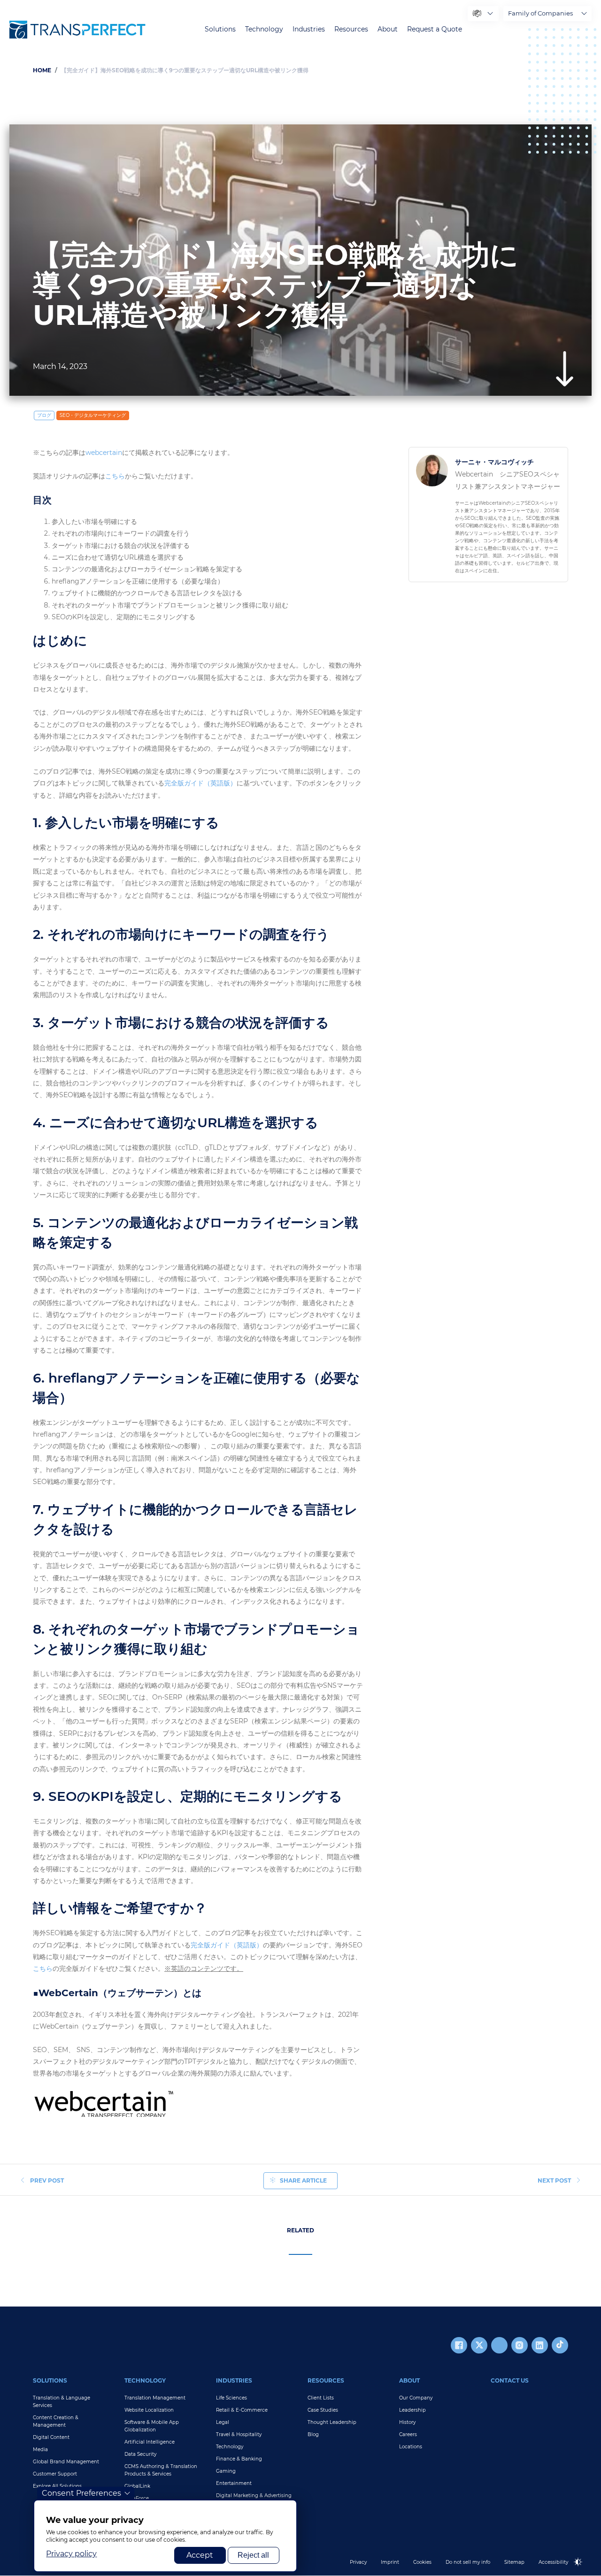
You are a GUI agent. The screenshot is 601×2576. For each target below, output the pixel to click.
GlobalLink (137, 2486)
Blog (313, 2434)
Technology (264, 29)
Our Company (416, 2398)
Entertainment (234, 2483)
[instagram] (520, 2345)
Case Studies (323, 2410)
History (407, 2422)
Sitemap (514, 2562)
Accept (200, 2555)
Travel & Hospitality (239, 2434)
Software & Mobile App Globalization (152, 2426)
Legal (223, 2422)
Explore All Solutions (57, 2486)
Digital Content (51, 2437)
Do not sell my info (468, 2562)
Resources (351, 29)
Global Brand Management (66, 2462)
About (388, 29)
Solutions (220, 29)
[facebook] (459, 2345)
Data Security (140, 2454)
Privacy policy (71, 2554)
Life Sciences (231, 2398)
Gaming (226, 2471)
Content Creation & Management (56, 2421)
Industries (309, 29)
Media (40, 2449)
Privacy (358, 2562)
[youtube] (499, 2345)
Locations (411, 2447)
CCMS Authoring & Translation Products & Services (161, 2470)
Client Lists (321, 2398)
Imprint (390, 2562)
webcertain (104, 453)
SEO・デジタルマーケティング (93, 415)
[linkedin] (540, 2345)
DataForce (137, 2498)
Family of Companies (540, 13)
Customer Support (55, 2474)
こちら (115, 476)
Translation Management (155, 2398)
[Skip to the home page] (77, 30)
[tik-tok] (560, 2345)
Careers (408, 2434)
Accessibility (553, 2562)
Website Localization (149, 2410)
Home (42, 70)
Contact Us (510, 2380)
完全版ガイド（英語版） (200, 783)
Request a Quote (435, 29)
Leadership (412, 2410)
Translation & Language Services (62, 2402)
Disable (583, 2570)
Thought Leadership (332, 2422)
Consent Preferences (81, 2493)
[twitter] (479, 2345)
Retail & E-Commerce (242, 2410)
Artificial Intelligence (150, 2442)
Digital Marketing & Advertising (254, 2495)
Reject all (253, 2555)
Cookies (422, 2562)
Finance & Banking (239, 2459)
